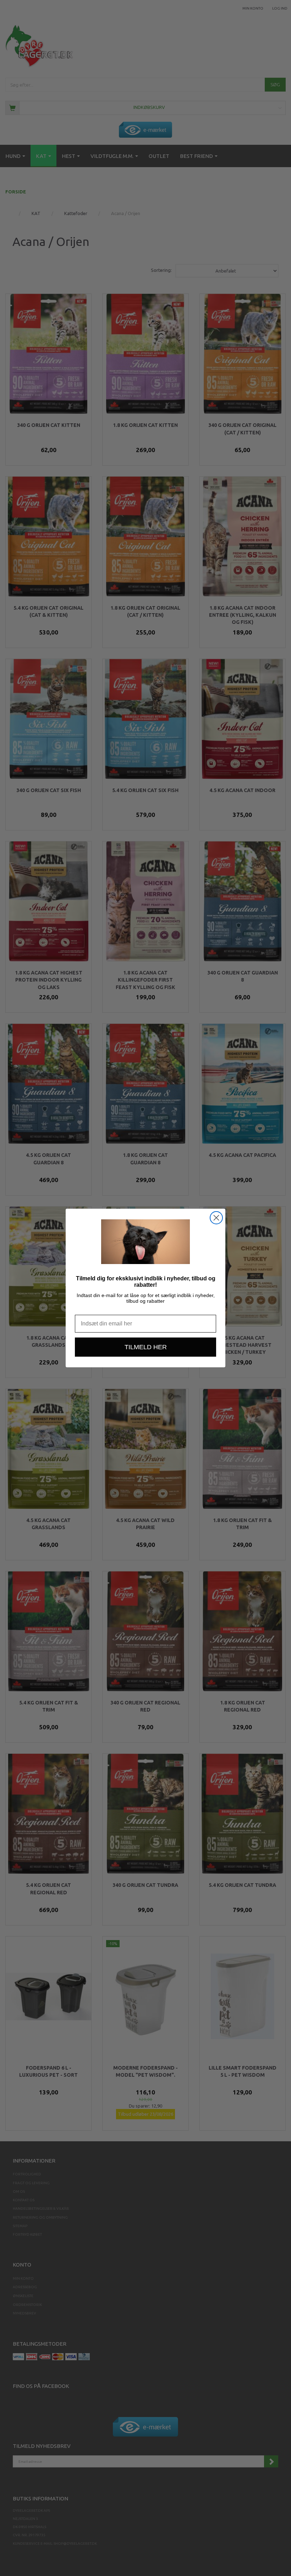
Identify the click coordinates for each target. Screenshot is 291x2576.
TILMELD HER (146, 1347)
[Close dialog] (216, 1218)
